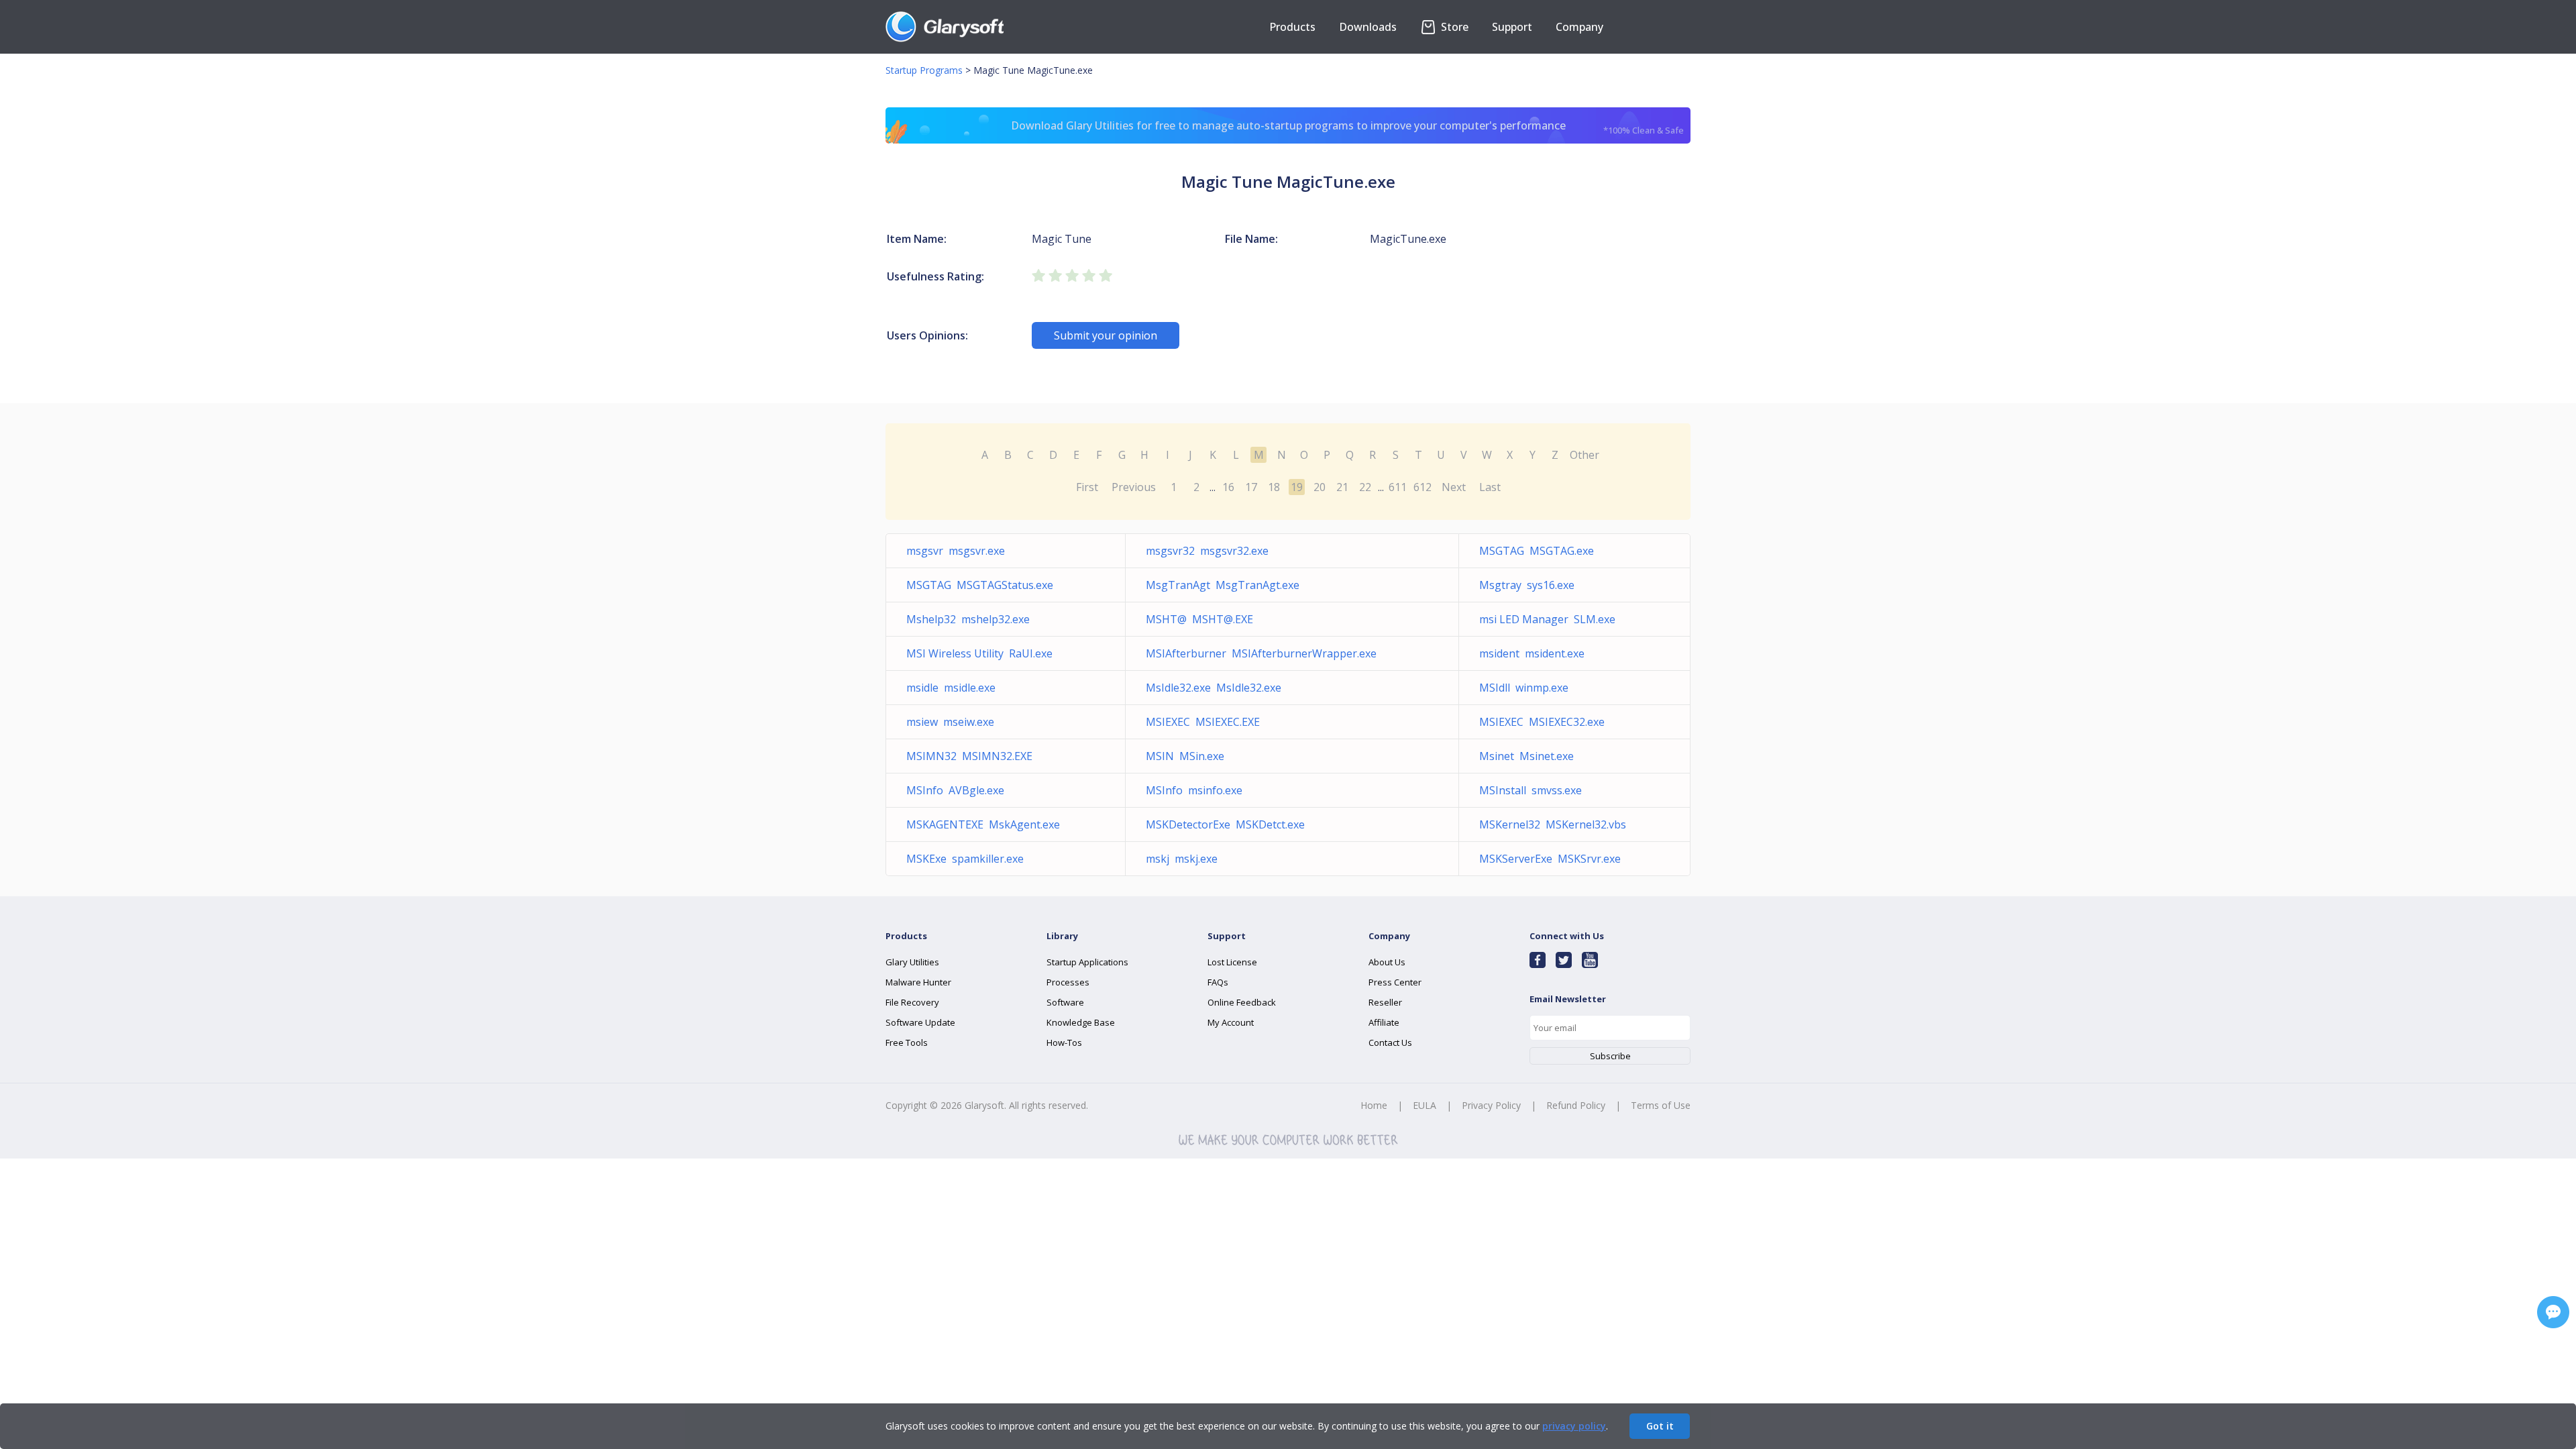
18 (1274, 487)
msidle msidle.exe (951, 688)
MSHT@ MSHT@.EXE (1199, 619)
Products (1292, 27)
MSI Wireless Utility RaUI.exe (979, 653)
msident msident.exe (1532, 653)
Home (1374, 1105)
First (1087, 487)
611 (1398, 487)
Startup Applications (1087, 962)
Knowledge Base (1081, 1022)
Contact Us (1390, 1042)
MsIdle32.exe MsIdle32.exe (1214, 688)
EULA (1425, 1105)
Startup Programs (924, 70)
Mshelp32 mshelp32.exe (968, 619)
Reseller (1385, 1002)
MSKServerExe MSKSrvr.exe (1550, 859)
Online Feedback (1242, 1002)
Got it (1660, 1426)
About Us (1387, 962)
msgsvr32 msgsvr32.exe (1207, 551)
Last (1490, 487)
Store (1453, 27)
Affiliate (1384, 1022)
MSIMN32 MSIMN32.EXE (969, 756)
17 (1251, 487)
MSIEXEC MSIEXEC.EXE (1203, 722)
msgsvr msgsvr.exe (956, 551)
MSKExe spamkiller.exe (965, 859)
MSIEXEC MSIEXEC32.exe (1542, 722)
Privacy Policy (1491, 1105)
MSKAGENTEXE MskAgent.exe (983, 824)
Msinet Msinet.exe (1526, 756)
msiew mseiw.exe (950, 722)
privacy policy (1574, 1426)
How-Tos (1064, 1042)
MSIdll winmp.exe (1524, 688)
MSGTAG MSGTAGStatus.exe (980, 585)
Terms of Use (1661, 1105)
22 (1365, 487)
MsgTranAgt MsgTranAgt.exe (1223, 585)
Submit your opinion (1106, 335)
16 (1228, 487)
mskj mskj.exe (1182, 859)
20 (1320, 487)
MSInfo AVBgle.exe (955, 790)
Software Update (920, 1022)
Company (1579, 27)
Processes (1068, 982)
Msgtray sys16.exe (1527, 585)
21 (1342, 487)
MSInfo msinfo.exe (1194, 790)
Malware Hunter (918, 982)
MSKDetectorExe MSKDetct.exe (1225, 824)
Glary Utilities (912, 962)
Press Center (1395, 982)
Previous (1134, 487)
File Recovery (912, 1002)
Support (1512, 27)
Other (1585, 455)
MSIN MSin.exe (1185, 756)
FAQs (1218, 982)
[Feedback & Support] (2553, 1312)
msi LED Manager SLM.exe (1547, 619)
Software (1065, 1002)
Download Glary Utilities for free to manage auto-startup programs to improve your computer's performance (1348, 127)
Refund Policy (1576, 1105)
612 (1423, 487)
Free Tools (907, 1042)
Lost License (1232, 962)
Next (1454, 487)
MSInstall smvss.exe (1531, 790)
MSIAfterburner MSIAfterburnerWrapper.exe (1261, 653)
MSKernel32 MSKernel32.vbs (1553, 824)
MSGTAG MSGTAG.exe (1537, 551)
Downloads (1368, 27)
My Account (1231, 1022)
